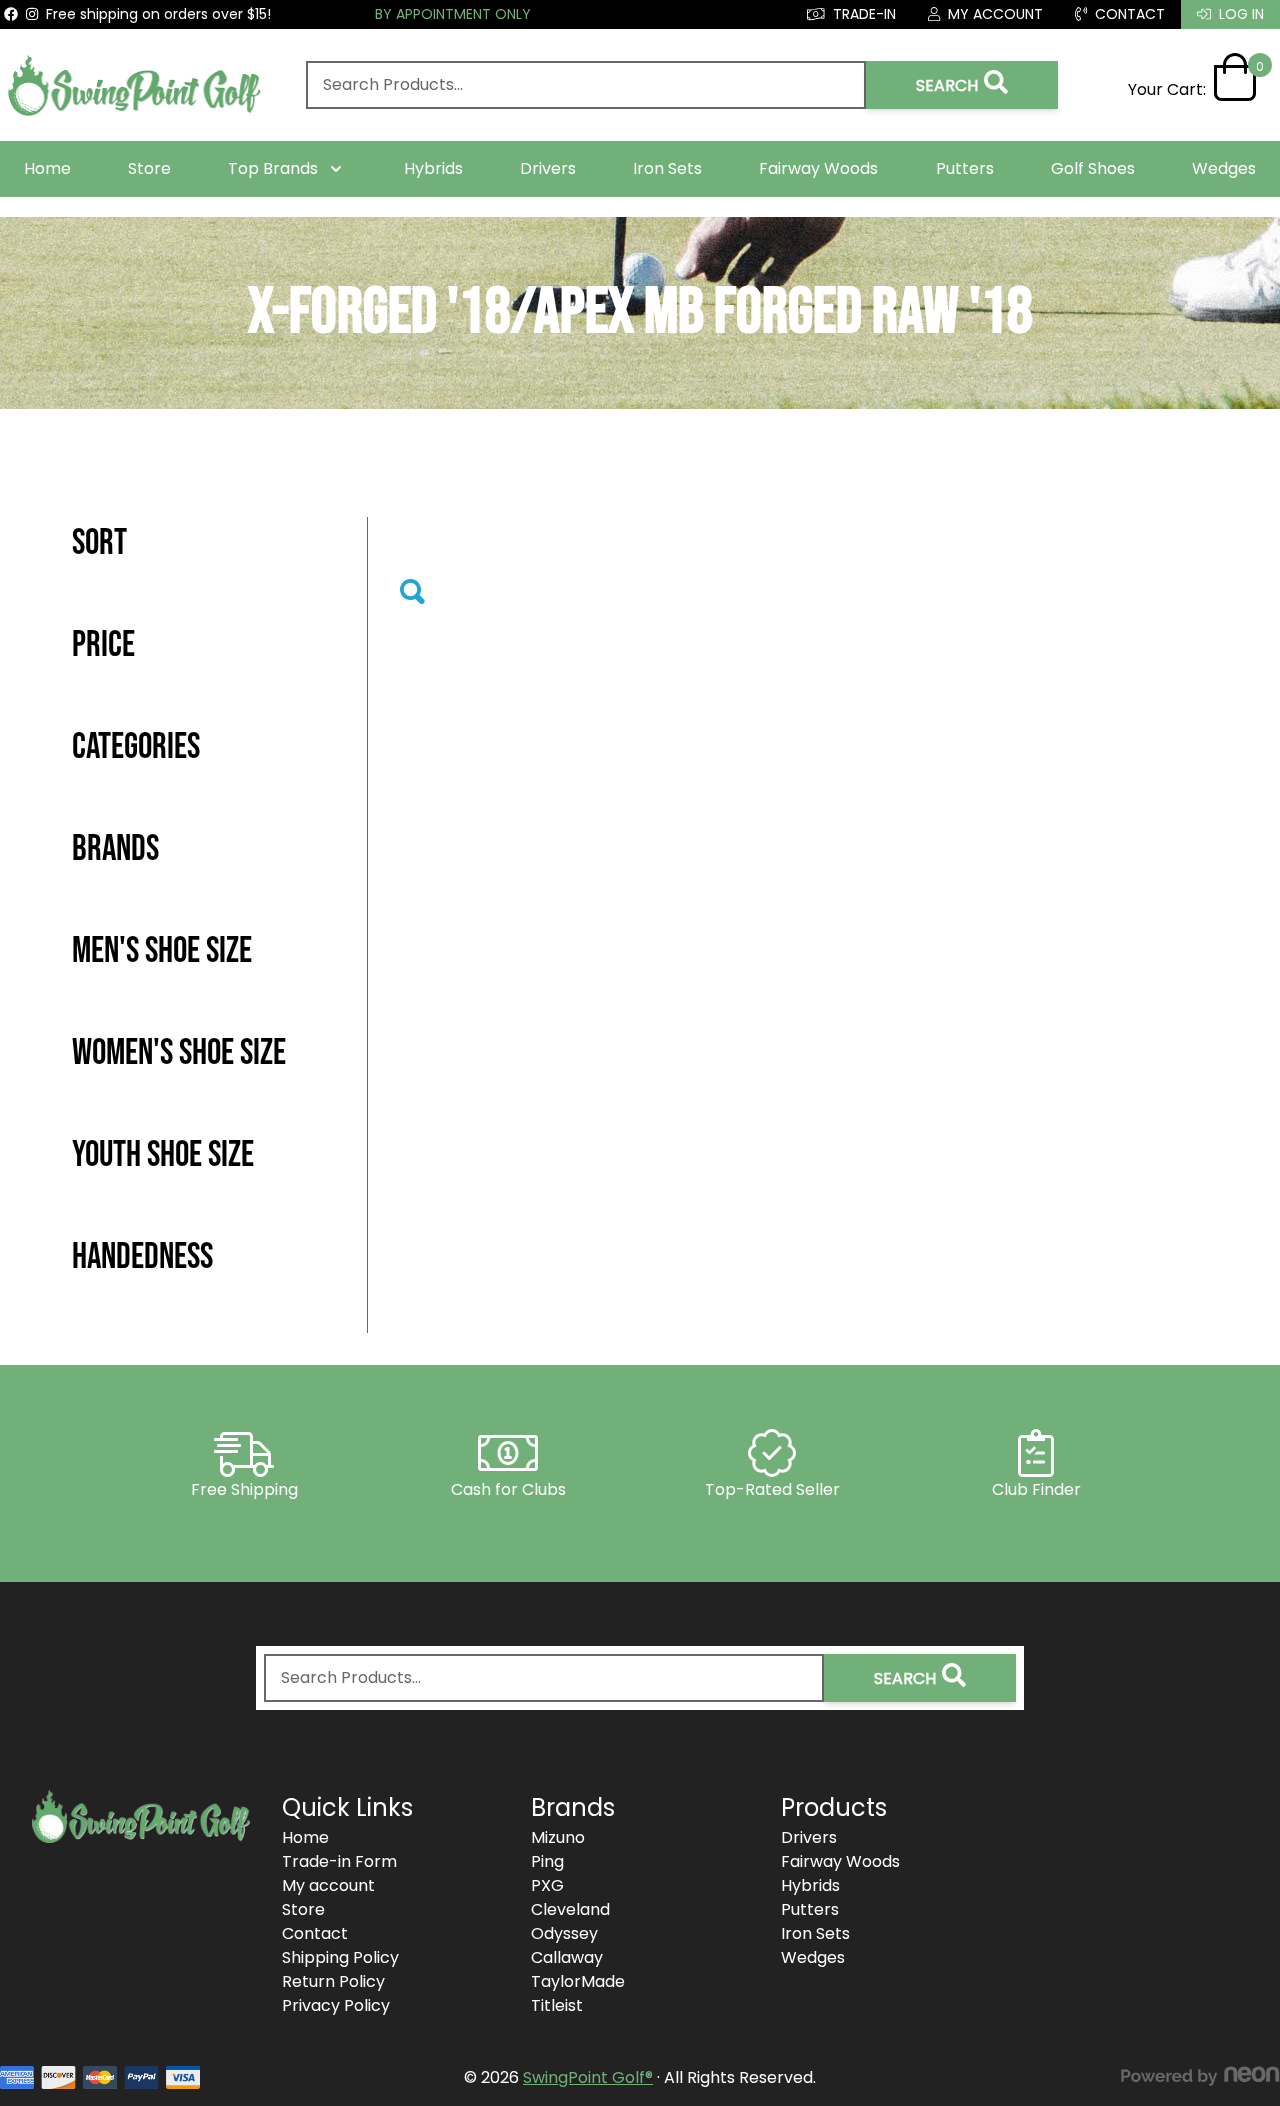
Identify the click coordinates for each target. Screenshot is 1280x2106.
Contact (315, 1933)
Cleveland (570, 1909)
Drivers (548, 168)
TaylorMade (578, 1981)
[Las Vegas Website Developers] (1200, 2076)
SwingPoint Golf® (588, 2077)
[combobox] (586, 85)
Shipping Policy (340, 1957)
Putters (965, 168)
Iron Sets (667, 168)
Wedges (1224, 168)
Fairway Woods (818, 168)
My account (328, 1885)
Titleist (557, 2005)
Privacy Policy (336, 2005)
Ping (547, 1861)
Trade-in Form (339, 1861)
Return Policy (333, 1981)
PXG (547, 1885)
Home (47, 168)
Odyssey (564, 1933)
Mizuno (558, 1837)
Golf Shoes (1093, 168)
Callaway (567, 1957)
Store (149, 168)
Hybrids (433, 168)
